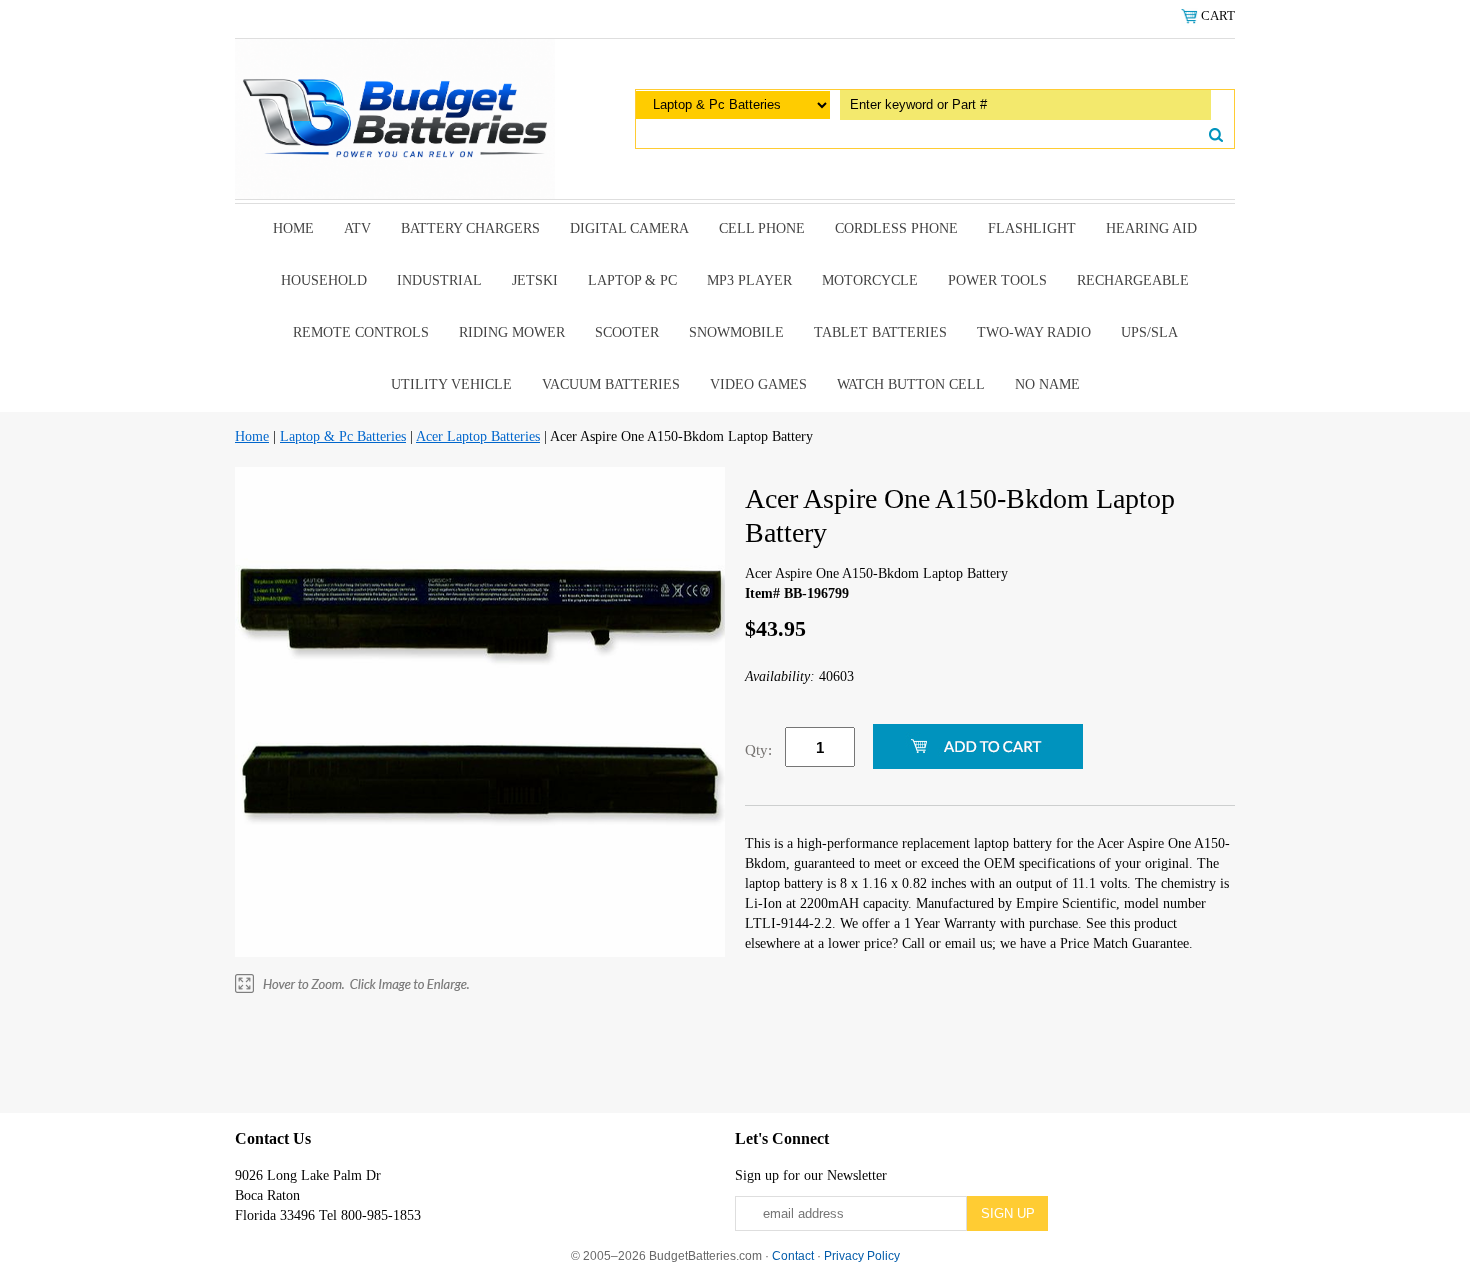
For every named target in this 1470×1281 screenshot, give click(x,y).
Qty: (758, 750)
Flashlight (1032, 228)
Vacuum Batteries (611, 384)
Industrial (439, 280)
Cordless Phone (896, 228)
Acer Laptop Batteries (478, 436)
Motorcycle (870, 280)
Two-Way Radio (1034, 332)
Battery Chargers (470, 228)
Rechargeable (1133, 280)
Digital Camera (629, 228)
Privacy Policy (862, 1256)
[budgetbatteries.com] (395, 117)
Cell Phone (762, 228)
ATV (357, 228)
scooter (627, 332)
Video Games (758, 384)
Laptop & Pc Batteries (343, 436)
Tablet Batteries (880, 332)
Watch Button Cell (911, 384)
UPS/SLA (1149, 332)
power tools (997, 280)
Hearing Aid (1151, 228)
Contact (793, 1256)
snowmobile (736, 332)
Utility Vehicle (451, 384)
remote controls (361, 332)
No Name (1047, 384)
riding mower (512, 332)
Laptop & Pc (632, 280)
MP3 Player (749, 280)
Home (293, 228)
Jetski (535, 280)
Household (324, 280)
